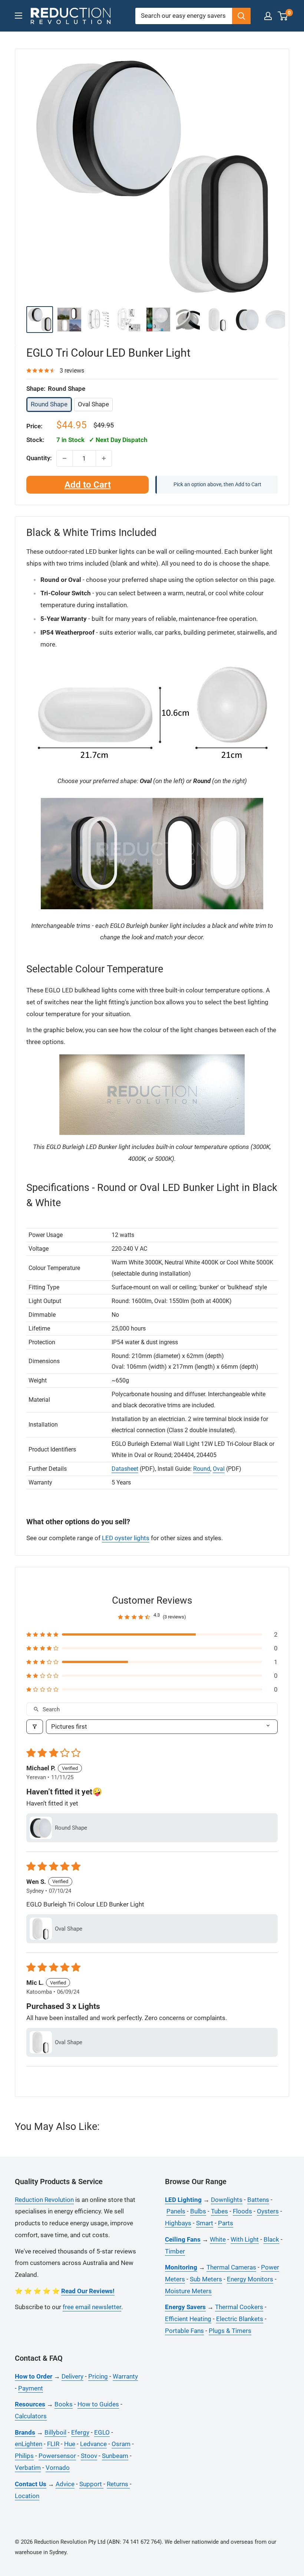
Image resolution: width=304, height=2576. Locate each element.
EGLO (102, 2432)
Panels (176, 2211)
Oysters (268, 2211)
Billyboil (55, 2432)
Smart (205, 2223)
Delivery (72, 2376)
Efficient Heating (188, 2319)
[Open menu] (19, 16)
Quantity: (39, 458)
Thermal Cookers (239, 2307)
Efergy (80, 2432)
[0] (283, 16)
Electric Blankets (240, 2319)
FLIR (53, 2444)
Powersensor (57, 2456)
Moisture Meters (188, 2291)
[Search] (241, 16)
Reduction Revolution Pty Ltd (70, 2542)
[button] (152, 1634)
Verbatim (28, 2468)
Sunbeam (115, 2456)
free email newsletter (92, 2307)
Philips (24, 2456)
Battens (258, 2200)
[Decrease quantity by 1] (65, 458)
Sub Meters (206, 2279)
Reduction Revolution (44, 2200)
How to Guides (98, 2404)
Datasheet (125, 1469)
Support (91, 2484)
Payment (31, 2388)
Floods (242, 2211)
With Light (245, 2239)
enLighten (29, 2444)
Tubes (219, 2211)
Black (271, 2239)
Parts (226, 2223)
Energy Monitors (250, 2279)
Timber (175, 2251)
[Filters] (35, 1727)
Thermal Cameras (231, 2267)
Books (64, 2404)
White (218, 2239)
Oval (219, 1469)
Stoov (89, 2456)
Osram (121, 2444)
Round (202, 1469)
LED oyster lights (126, 1538)
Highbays (178, 2223)
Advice (65, 2484)
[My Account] (268, 16)
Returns (118, 2484)
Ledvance (93, 2444)
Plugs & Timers (230, 2331)
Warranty (125, 2376)
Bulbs (198, 2211)
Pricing (98, 2376)
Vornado (58, 2468)
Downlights (227, 2200)
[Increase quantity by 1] (104, 458)
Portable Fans (184, 2331)
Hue (70, 2444)
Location (27, 2496)
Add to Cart (88, 485)
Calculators (31, 2416)
